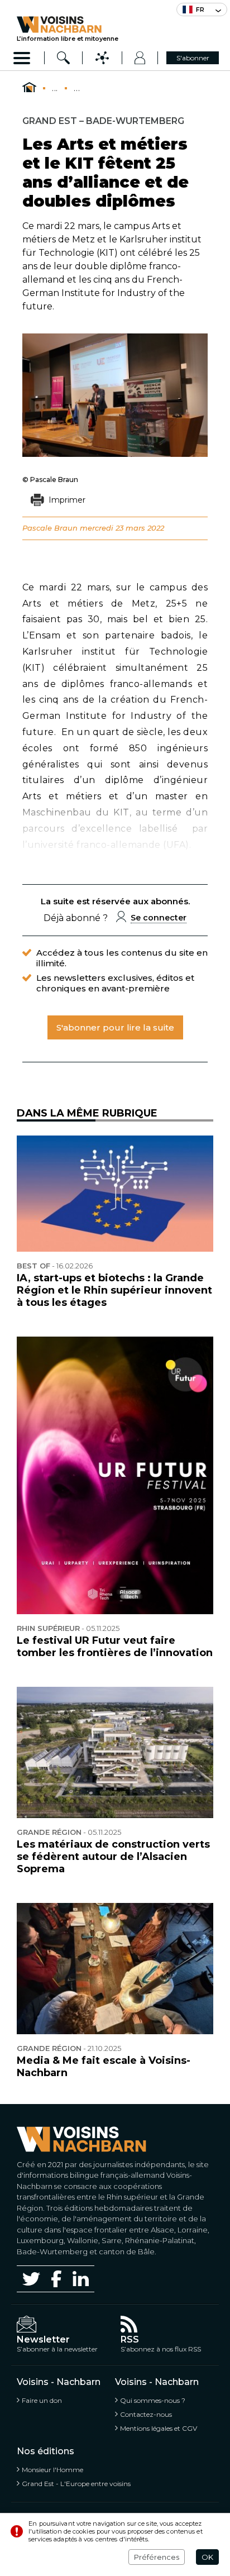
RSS (130, 2339)
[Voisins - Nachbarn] (29, 88)
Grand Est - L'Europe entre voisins (76, 2484)
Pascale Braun (50, 528)
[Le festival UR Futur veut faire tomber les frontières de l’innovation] (115, 1476)
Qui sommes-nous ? (153, 2400)
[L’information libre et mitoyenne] (68, 25)
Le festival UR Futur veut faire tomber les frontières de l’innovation (115, 1647)
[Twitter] (31, 2279)
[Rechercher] (64, 58)
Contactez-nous (146, 2414)
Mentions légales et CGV (159, 2428)
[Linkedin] (81, 2279)
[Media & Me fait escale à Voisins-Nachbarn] (115, 1969)
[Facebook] (56, 2279)
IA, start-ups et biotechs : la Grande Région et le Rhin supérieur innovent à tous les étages (114, 1290)
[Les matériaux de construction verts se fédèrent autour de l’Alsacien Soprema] (115, 1752)
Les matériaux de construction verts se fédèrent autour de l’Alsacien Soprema (113, 1857)
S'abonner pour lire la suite (115, 1027)
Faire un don (42, 2400)
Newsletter (43, 2339)
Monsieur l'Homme (52, 2470)
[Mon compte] (140, 58)
